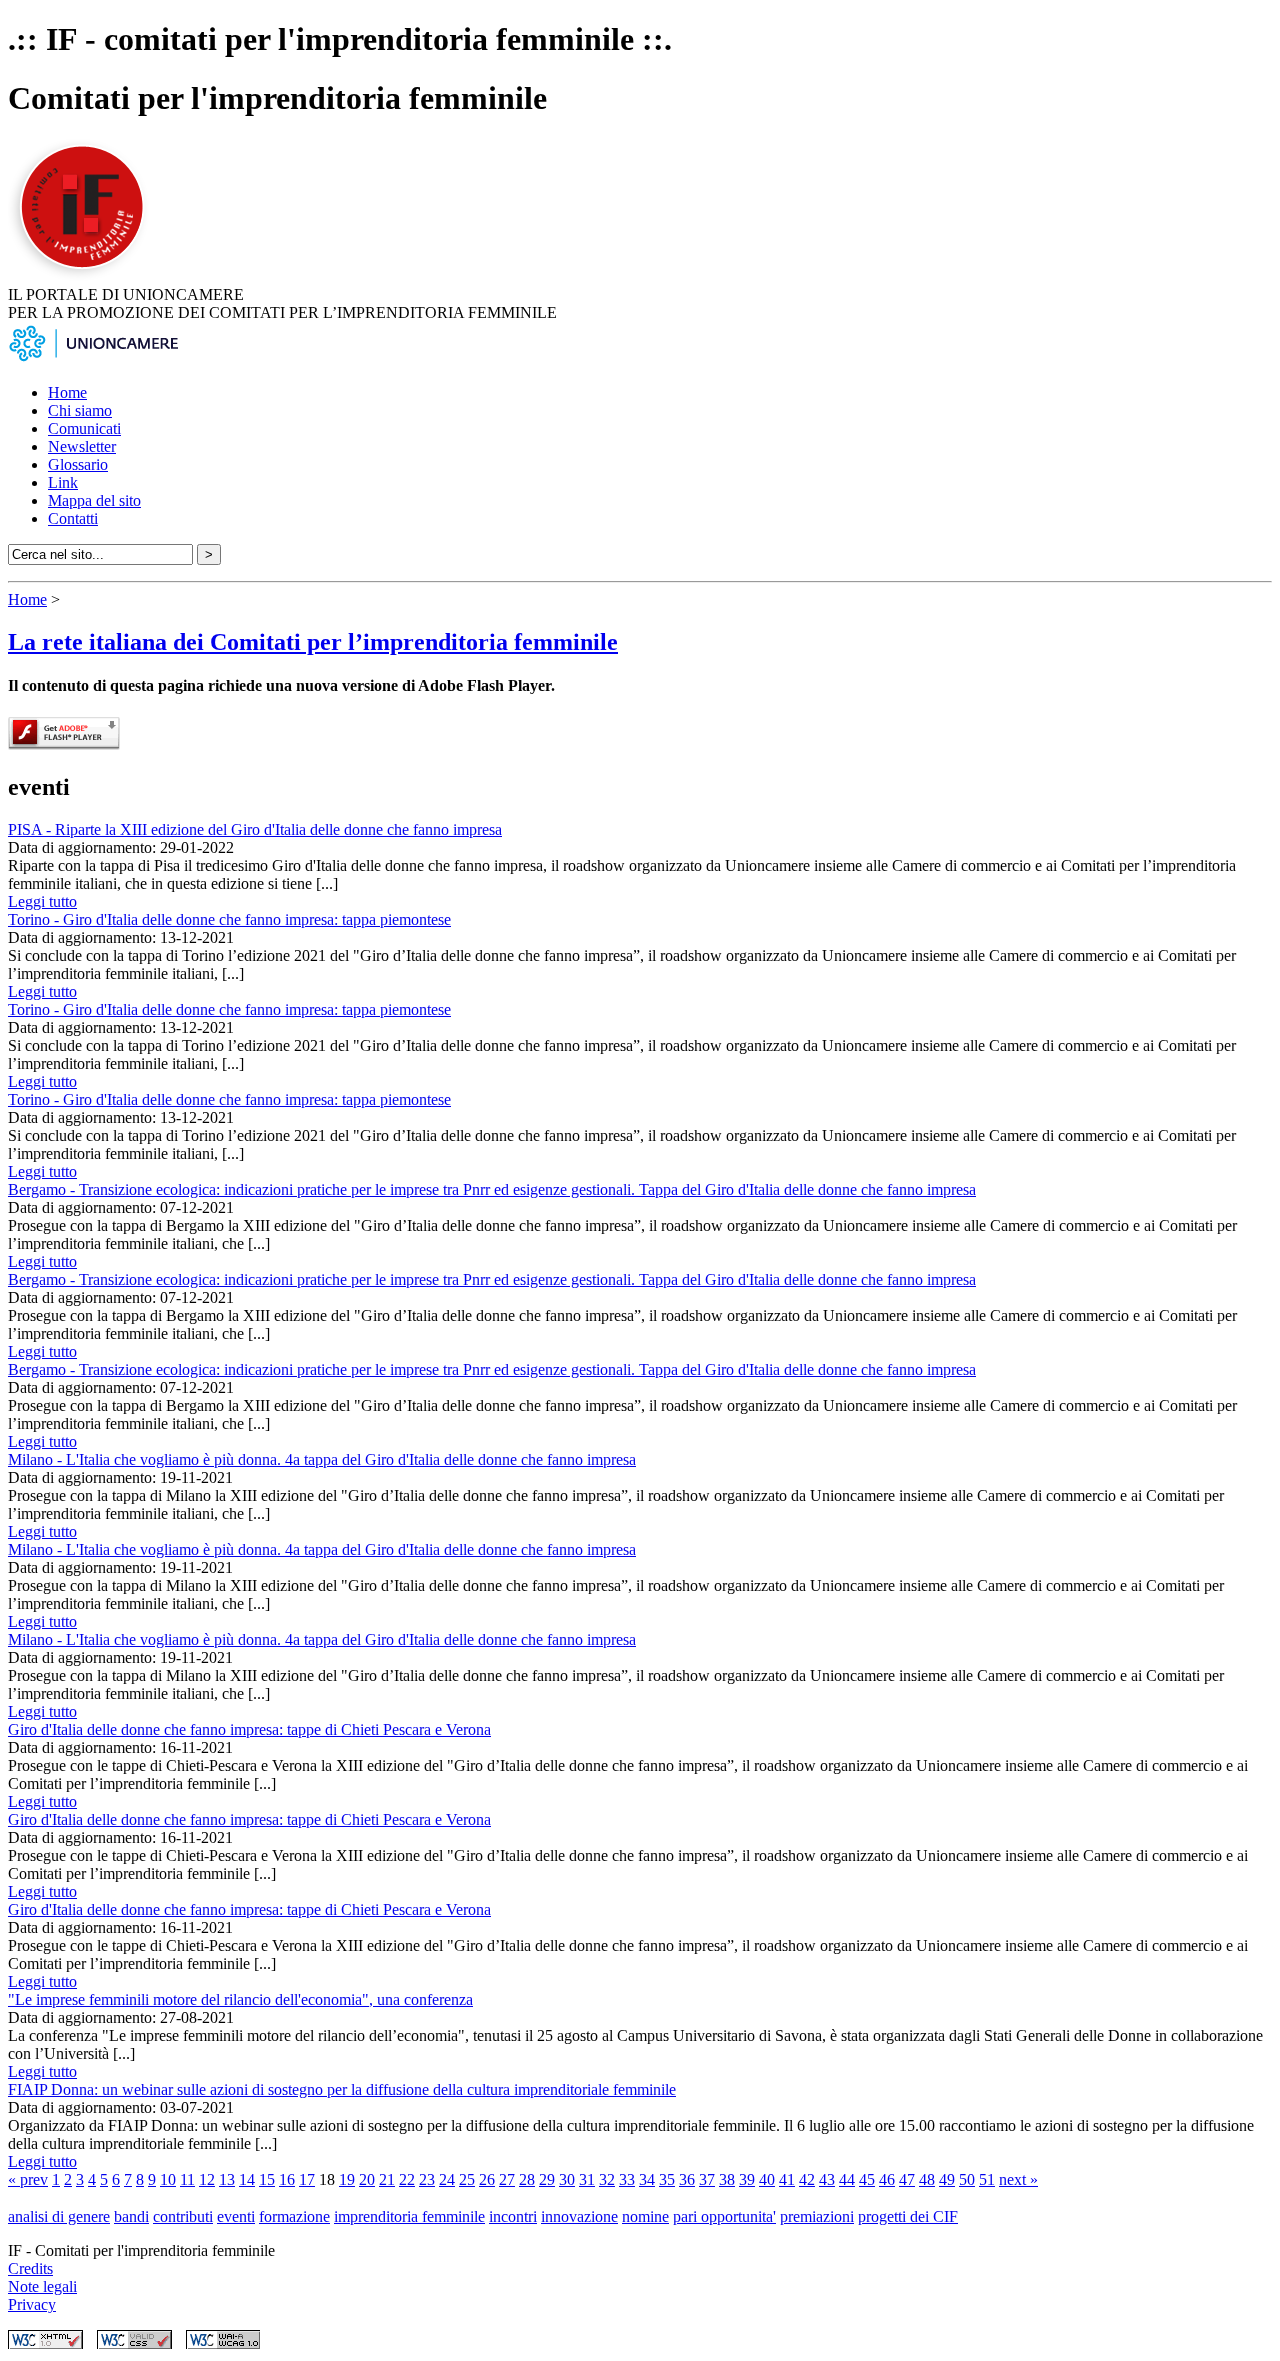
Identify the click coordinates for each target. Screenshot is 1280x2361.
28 (527, 2179)
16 (287, 2179)
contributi (183, 2216)
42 (807, 2179)
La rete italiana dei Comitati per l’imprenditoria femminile (313, 642)
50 (967, 2179)
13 (227, 2179)
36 (687, 2179)
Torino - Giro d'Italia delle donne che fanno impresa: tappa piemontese (229, 919)
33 (627, 2179)
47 (907, 2179)
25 (467, 2179)
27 (507, 2179)
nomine (645, 2216)
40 (767, 2179)
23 (427, 2179)
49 (947, 2179)
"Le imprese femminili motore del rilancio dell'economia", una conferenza (240, 1999)
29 (547, 2179)
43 (827, 2179)
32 (607, 2179)
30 (567, 2179)
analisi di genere (59, 2216)
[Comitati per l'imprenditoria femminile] (85, 276)
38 (727, 2179)
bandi (131, 2216)
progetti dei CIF (908, 2216)
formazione (294, 2216)
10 (168, 2179)
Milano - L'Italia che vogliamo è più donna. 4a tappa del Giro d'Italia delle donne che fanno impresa (322, 1459)
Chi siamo (80, 410)
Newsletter (82, 446)
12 (207, 2179)
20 (367, 2179)
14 (247, 2179)
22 (407, 2179)
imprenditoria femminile (409, 2216)
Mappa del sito (94, 500)
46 (887, 2179)
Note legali (42, 2286)
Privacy (32, 2304)
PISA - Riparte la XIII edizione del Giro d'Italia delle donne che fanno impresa (255, 829)
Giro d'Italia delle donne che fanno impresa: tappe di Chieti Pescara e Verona (249, 1729)
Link (63, 482)
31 (587, 2179)
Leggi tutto (42, 901)
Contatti (73, 518)
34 (647, 2179)
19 (347, 2179)
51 (987, 2179)
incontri (513, 2216)
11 (187, 2179)
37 (707, 2179)
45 (867, 2179)
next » (1018, 2179)
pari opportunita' (724, 2216)
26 (487, 2179)
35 (667, 2179)
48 (927, 2179)
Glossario (78, 464)
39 (747, 2179)
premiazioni (817, 2216)
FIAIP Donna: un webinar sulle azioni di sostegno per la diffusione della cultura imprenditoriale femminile (342, 2089)
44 (847, 2179)
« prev (28, 2179)
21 (387, 2179)
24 (447, 2179)
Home (67, 392)
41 (787, 2179)
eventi (236, 2216)
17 (307, 2179)
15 (267, 2179)
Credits (30, 2268)
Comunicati (84, 428)
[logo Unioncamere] (93, 358)
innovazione (579, 2216)
